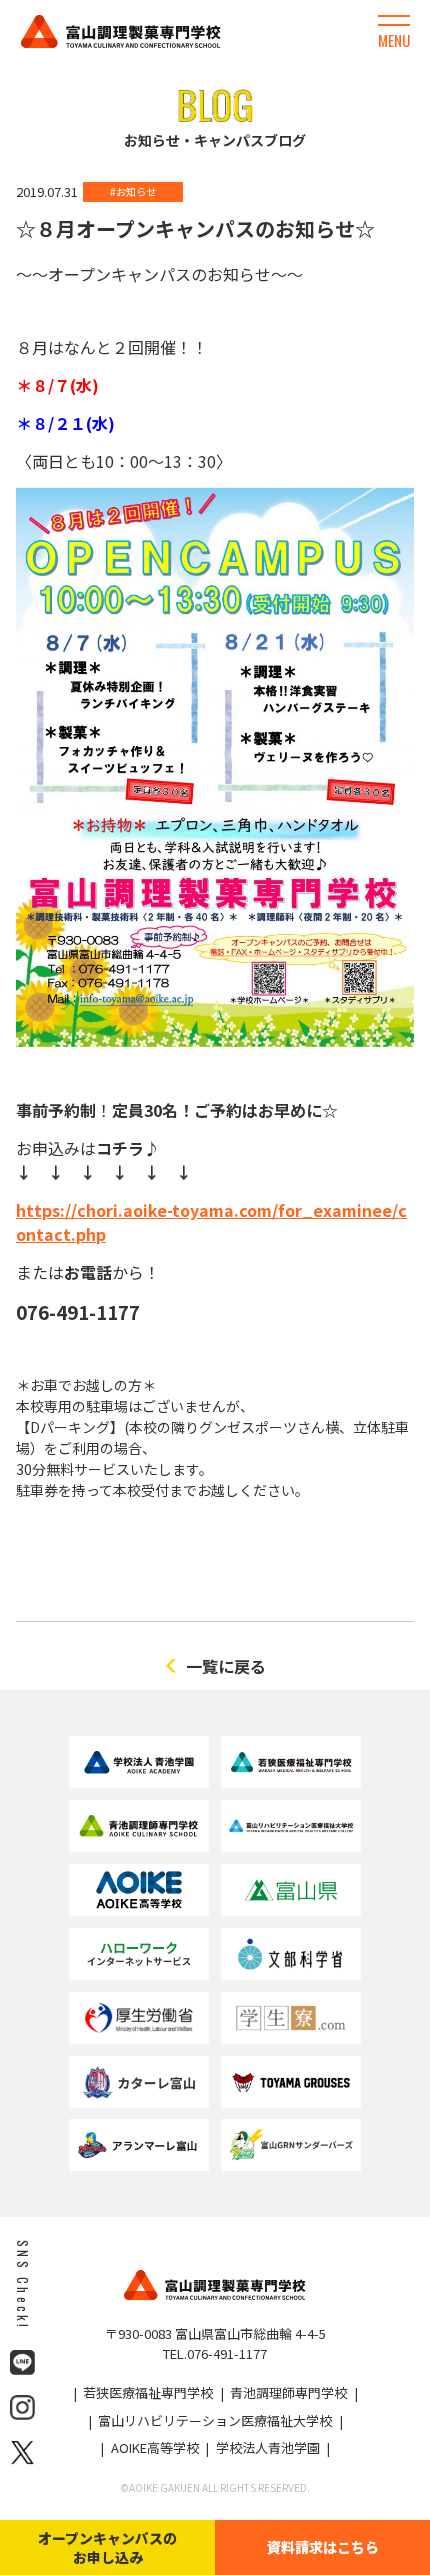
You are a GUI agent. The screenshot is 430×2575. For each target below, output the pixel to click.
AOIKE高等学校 (155, 2447)
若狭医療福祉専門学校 (148, 2392)
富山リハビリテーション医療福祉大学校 (215, 2420)
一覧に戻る (226, 1666)
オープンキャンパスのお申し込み (107, 2547)
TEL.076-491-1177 (215, 2353)
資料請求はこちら (323, 2547)
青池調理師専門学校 (288, 2392)
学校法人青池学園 (268, 2447)
